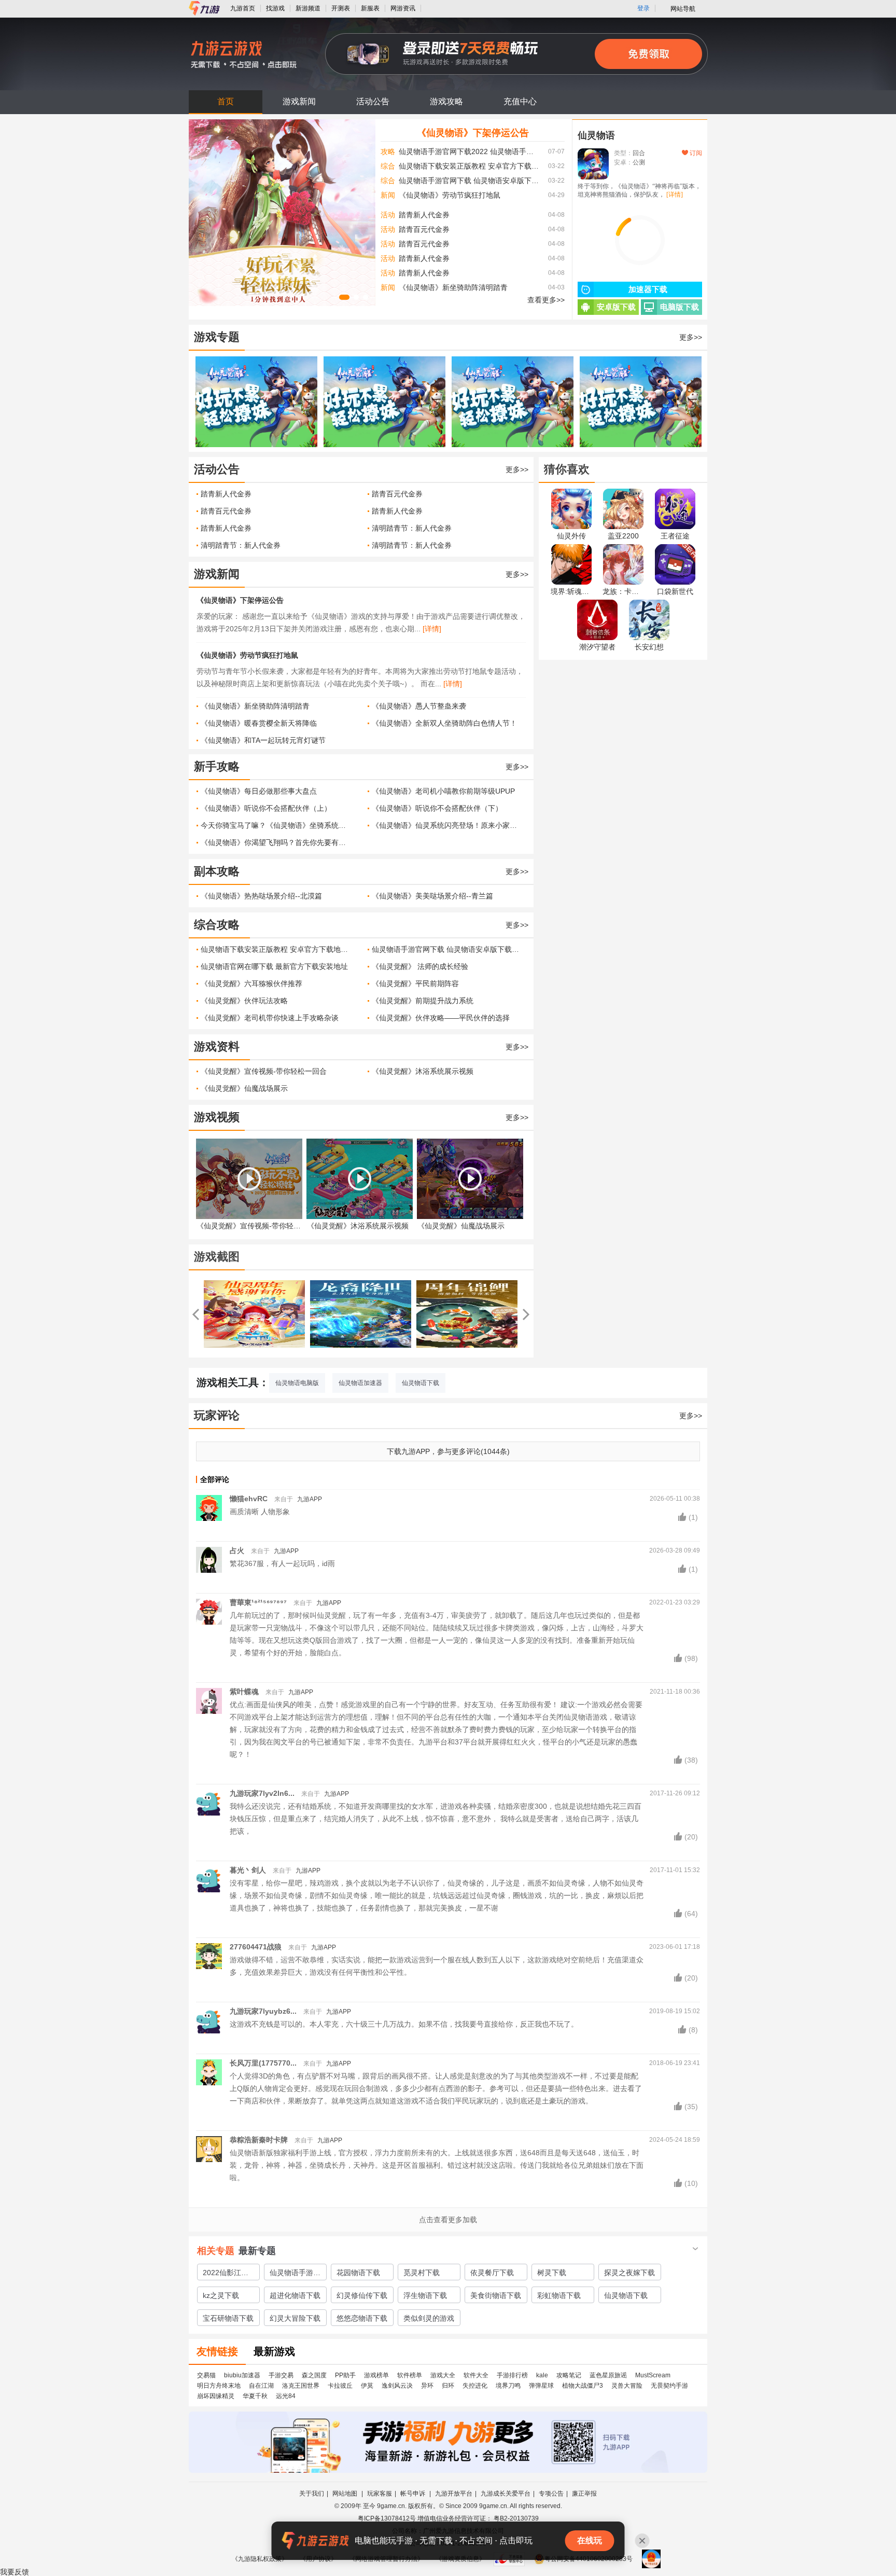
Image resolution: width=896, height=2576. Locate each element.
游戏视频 (217, 1117)
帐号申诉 (414, 2494)
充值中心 (520, 101)
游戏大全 (443, 2375)
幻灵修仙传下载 (362, 2295)
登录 (643, 8)
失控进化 (475, 2386)
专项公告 (551, 2494)
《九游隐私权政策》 (260, 2559)
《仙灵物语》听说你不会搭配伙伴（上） (266, 808)
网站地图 (346, 2494)
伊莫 (367, 2386)
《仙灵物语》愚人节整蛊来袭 (419, 706)
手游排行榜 (512, 2375)
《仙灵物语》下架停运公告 (473, 133)
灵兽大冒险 (627, 2386)
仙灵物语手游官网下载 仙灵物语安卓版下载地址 (470, 181)
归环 (448, 2386)
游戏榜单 (376, 2375)
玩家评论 (217, 1415)
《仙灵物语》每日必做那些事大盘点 (259, 791)
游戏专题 (217, 337)
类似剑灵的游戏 (429, 2318)
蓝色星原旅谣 (608, 2375)
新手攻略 (217, 766)
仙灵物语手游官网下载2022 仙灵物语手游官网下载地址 (470, 151)
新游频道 (308, 8)
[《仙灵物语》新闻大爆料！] (513, 402)
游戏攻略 (446, 101)
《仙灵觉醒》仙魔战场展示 (244, 1088)
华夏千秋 (255, 2396)
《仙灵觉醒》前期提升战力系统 (423, 1001)
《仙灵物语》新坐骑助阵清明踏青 (453, 287)
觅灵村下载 (422, 2273)
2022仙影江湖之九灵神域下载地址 (228, 2274)
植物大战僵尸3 (583, 2386)
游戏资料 (217, 1047)
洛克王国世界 (301, 2386)
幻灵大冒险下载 (295, 2318)
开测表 (341, 8)
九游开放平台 (454, 2494)
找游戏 (275, 8)
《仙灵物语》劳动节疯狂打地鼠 (450, 195)
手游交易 (281, 2375)
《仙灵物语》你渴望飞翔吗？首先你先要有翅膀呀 (276, 842)
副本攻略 (217, 871)
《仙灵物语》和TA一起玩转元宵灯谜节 (263, 740)
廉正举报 (584, 2494)
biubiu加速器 (242, 2375)
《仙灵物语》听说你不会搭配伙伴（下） (437, 808)
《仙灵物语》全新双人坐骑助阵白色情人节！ (444, 723)
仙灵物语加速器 (360, 1383)
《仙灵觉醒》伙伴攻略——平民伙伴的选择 (441, 1018)
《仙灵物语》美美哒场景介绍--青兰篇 (432, 896)
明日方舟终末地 (219, 2386)
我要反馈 (15, 2572)
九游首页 (243, 8)
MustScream (653, 2375)
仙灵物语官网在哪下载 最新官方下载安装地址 (274, 966)
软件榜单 (410, 2375)
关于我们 (312, 2494)
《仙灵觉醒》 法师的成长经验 (420, 966)
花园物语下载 (358, 2273)
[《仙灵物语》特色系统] (641, 402)
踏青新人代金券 (424, 215)
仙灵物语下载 (421, 1383)
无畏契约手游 (669, 2386)
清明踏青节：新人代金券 (412, 528)
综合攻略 (217, 925)
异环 (427, 2386)
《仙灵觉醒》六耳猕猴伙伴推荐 (251, 984)
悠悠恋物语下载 (362, 2318)
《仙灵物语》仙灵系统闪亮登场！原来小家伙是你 (447, 825)
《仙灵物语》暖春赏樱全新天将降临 (259, 723)
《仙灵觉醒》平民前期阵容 (415, 984)
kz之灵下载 (221, 2295)
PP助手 (345, 2375)
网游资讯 (403, 8)
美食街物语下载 (496, 2295)
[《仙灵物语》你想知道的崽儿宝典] (256, 402)
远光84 (286, 2396)
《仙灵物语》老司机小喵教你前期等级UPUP (443, 791)
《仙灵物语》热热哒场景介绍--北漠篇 (261, 896)
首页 (226, 101)
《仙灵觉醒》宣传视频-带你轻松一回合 (264, 1071)
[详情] (432, 629)
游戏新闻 (299, 101)
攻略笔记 (569, 2375)
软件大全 (476, 2375)
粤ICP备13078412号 (387, 2518)
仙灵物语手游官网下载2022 (295, 2274)
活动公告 (373, 101)
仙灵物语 (596, 135)
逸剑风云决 (397, 2386)
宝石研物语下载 (228, 2318)
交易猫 (206, 2375)
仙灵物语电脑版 (297, 1383)
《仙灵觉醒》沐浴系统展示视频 (423, 1071)
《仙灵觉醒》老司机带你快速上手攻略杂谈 (270, 1018)
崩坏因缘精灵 (216, 2396)
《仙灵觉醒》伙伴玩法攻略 (244, 1001)
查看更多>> (546, 300)
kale (542, 2375)
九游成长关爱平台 (506, 2494)
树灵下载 (552, 2273)
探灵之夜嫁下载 (629, 2273)
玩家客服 (380, 2494)
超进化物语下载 (295, 2295)
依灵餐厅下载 (492, 2273)
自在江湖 (261, 2386)
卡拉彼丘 (340, 2386)
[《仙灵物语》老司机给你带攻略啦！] (384, 402)
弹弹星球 (541, 2386)
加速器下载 (648, 289)
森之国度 (314, 2375)
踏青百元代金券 (424, 229)
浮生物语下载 (425, 2295)
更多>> (691, 337)
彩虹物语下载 (559, 2295)
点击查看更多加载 (448, 2220)
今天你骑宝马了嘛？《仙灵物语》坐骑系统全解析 (276, 825)
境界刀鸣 (508, 2386)
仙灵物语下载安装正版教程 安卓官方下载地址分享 (470, 166)
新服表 (370, 8)
